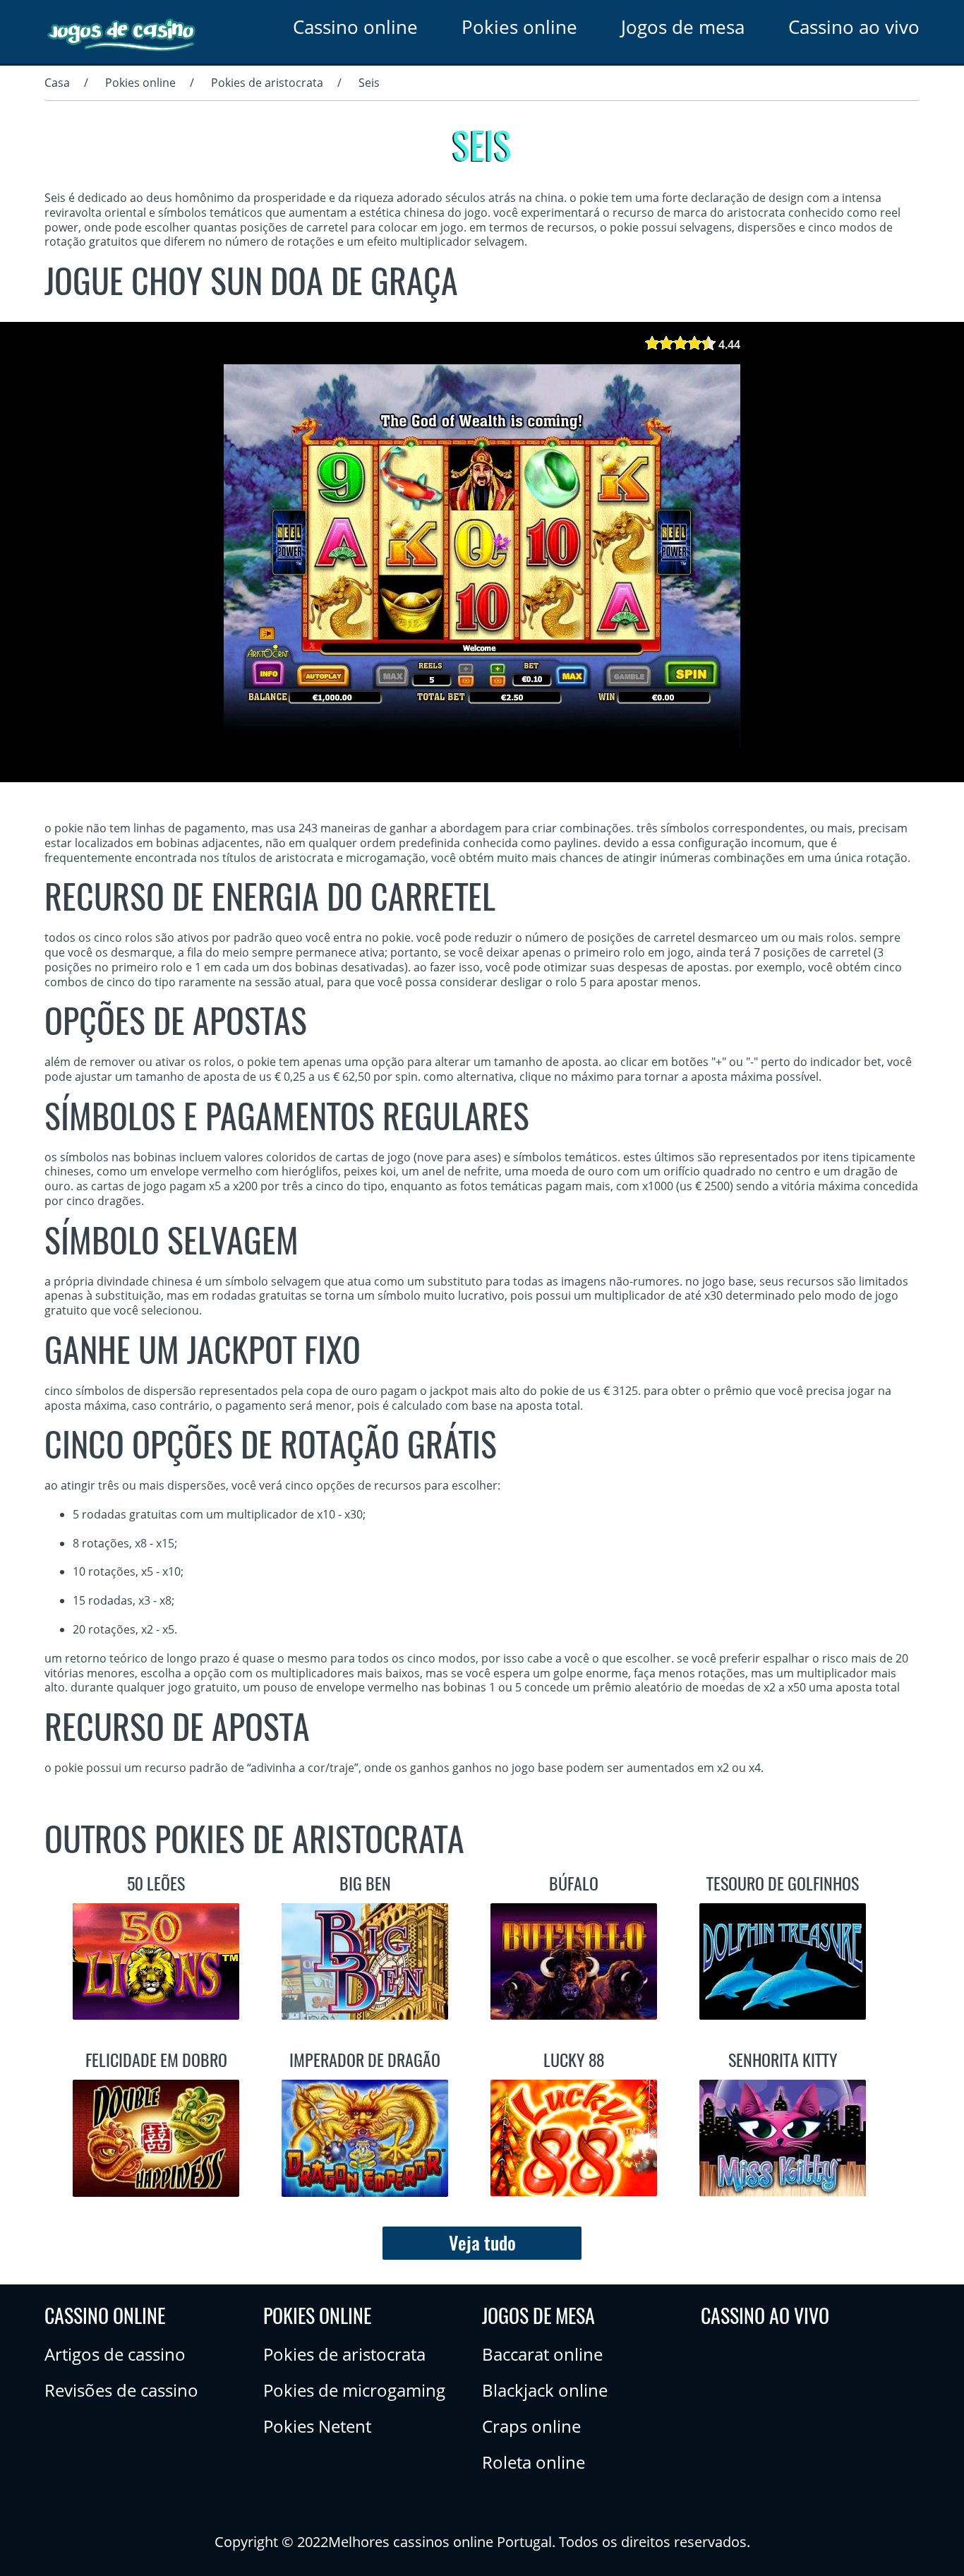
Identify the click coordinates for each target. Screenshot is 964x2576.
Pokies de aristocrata (267, 83)
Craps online (531, 2426)
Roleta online (534, 2462)
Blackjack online (545, 2390)
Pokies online (519, 27)
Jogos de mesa (683, 27)
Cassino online (355, 27)
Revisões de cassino (121, 2390)
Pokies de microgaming (354, 2390)
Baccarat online (542, 2354)
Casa (57, 83)
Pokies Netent (317, 2426)
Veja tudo (482, 2243)
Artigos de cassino (115, 2354)
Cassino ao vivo (854, 27)
